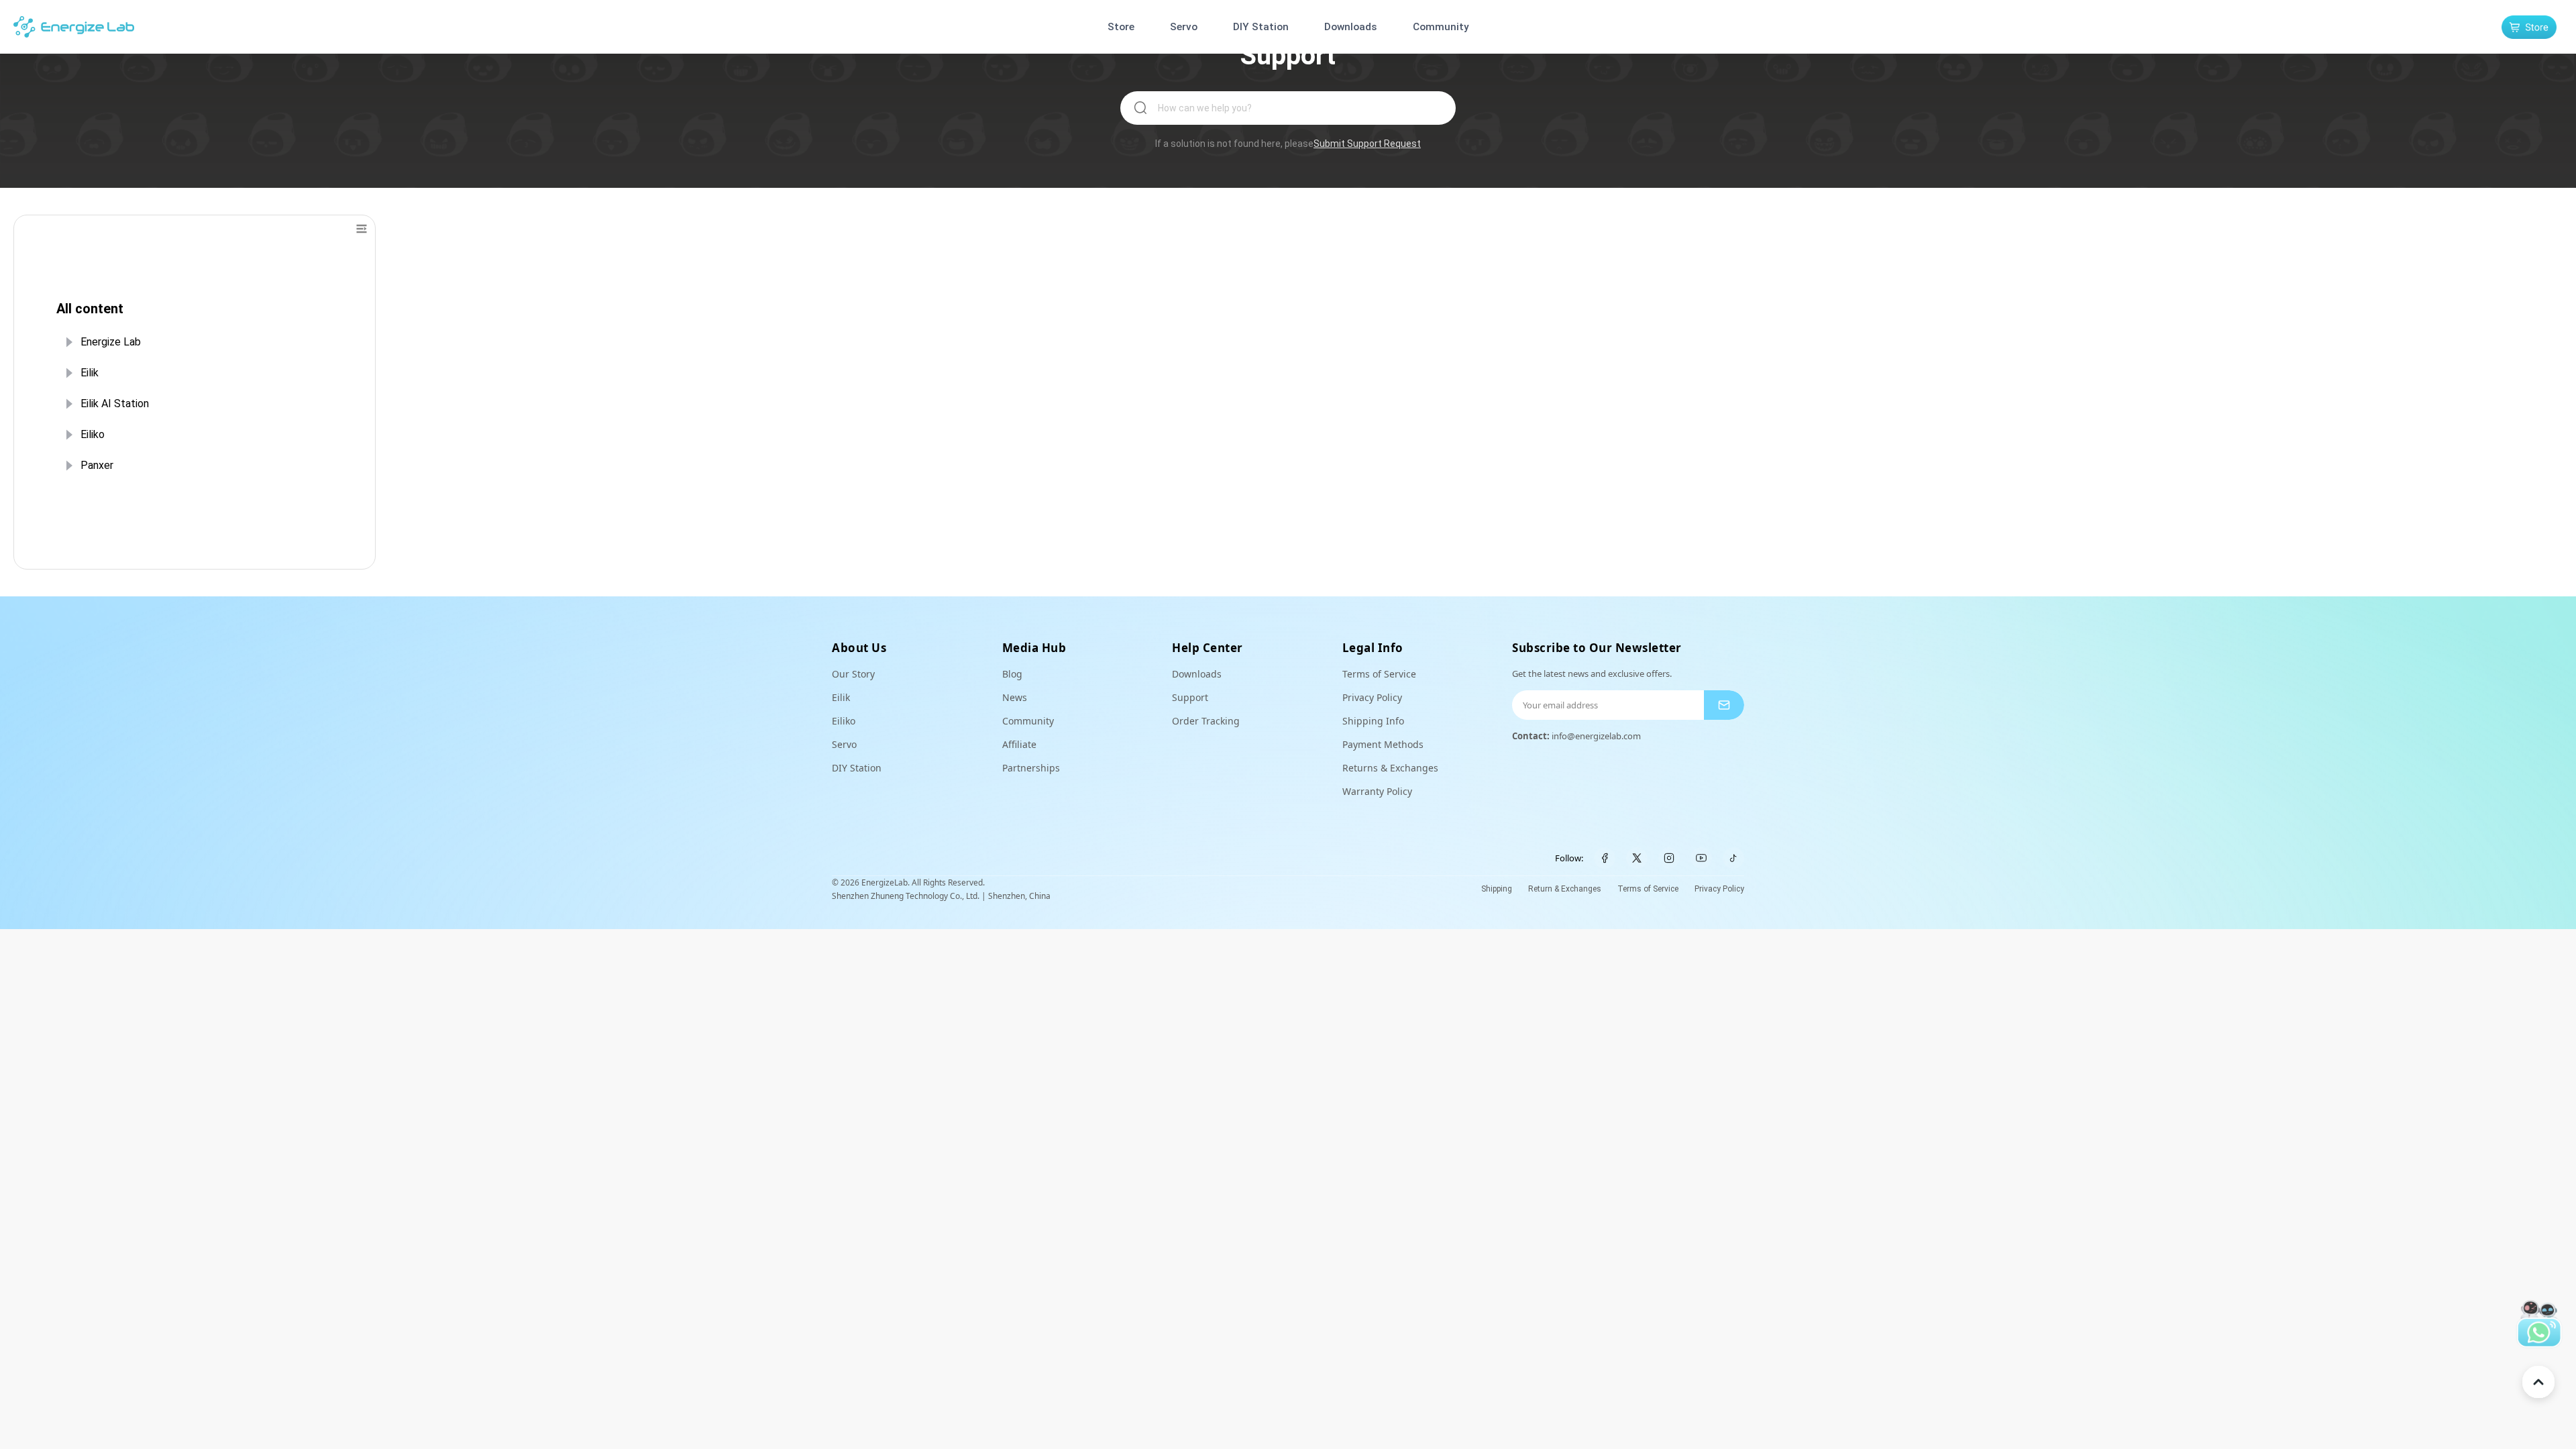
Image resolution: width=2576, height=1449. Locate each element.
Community (1441, 27)
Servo (1184, 27)
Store (1121, 27)
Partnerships (1031, 768)
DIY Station (1261, 27)
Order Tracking (1206, 721)
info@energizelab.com (1596, 736)
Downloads (1351, 27)
